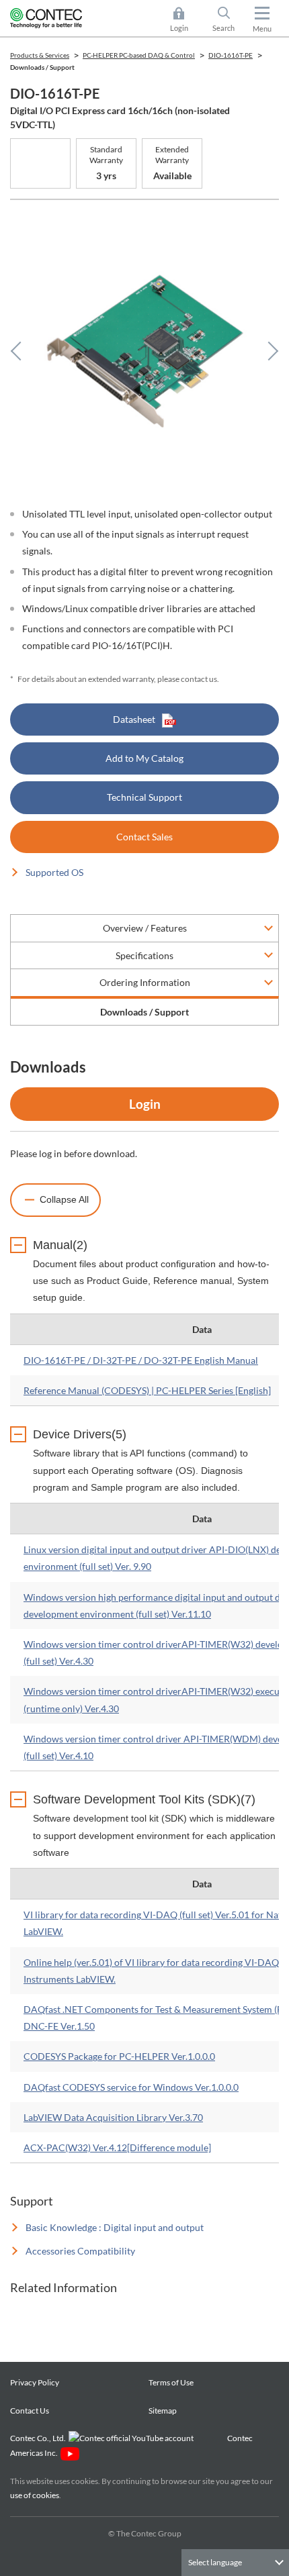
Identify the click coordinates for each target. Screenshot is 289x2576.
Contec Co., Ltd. (39, 2438)
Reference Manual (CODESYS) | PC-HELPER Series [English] (147, 1390)
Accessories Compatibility (80, 2251)
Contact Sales (144, 837)
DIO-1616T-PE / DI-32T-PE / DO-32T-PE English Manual (141, 1360)
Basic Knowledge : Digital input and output (115, 2227)
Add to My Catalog (144, 758)
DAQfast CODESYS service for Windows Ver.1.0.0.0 (131, 2087)
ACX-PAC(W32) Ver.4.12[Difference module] (117, 2147)
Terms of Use (171, 2382)
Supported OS (54, 872)
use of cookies (35, 2495)
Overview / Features (145, 928)
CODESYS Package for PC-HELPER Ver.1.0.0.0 (119, 2056)
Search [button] (229, 20)
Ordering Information (145, 982)
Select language (215, 2562)
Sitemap (163, 2411)
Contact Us (30, 2411)
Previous (20, 351)
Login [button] (185, 20)
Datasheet (134, 719)
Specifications (144, 955)
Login (145, 1104)
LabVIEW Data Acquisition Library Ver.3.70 (113, 2117)
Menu (262, 29)
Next (269, 351)
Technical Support (144, 797)
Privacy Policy (35, 2382)
